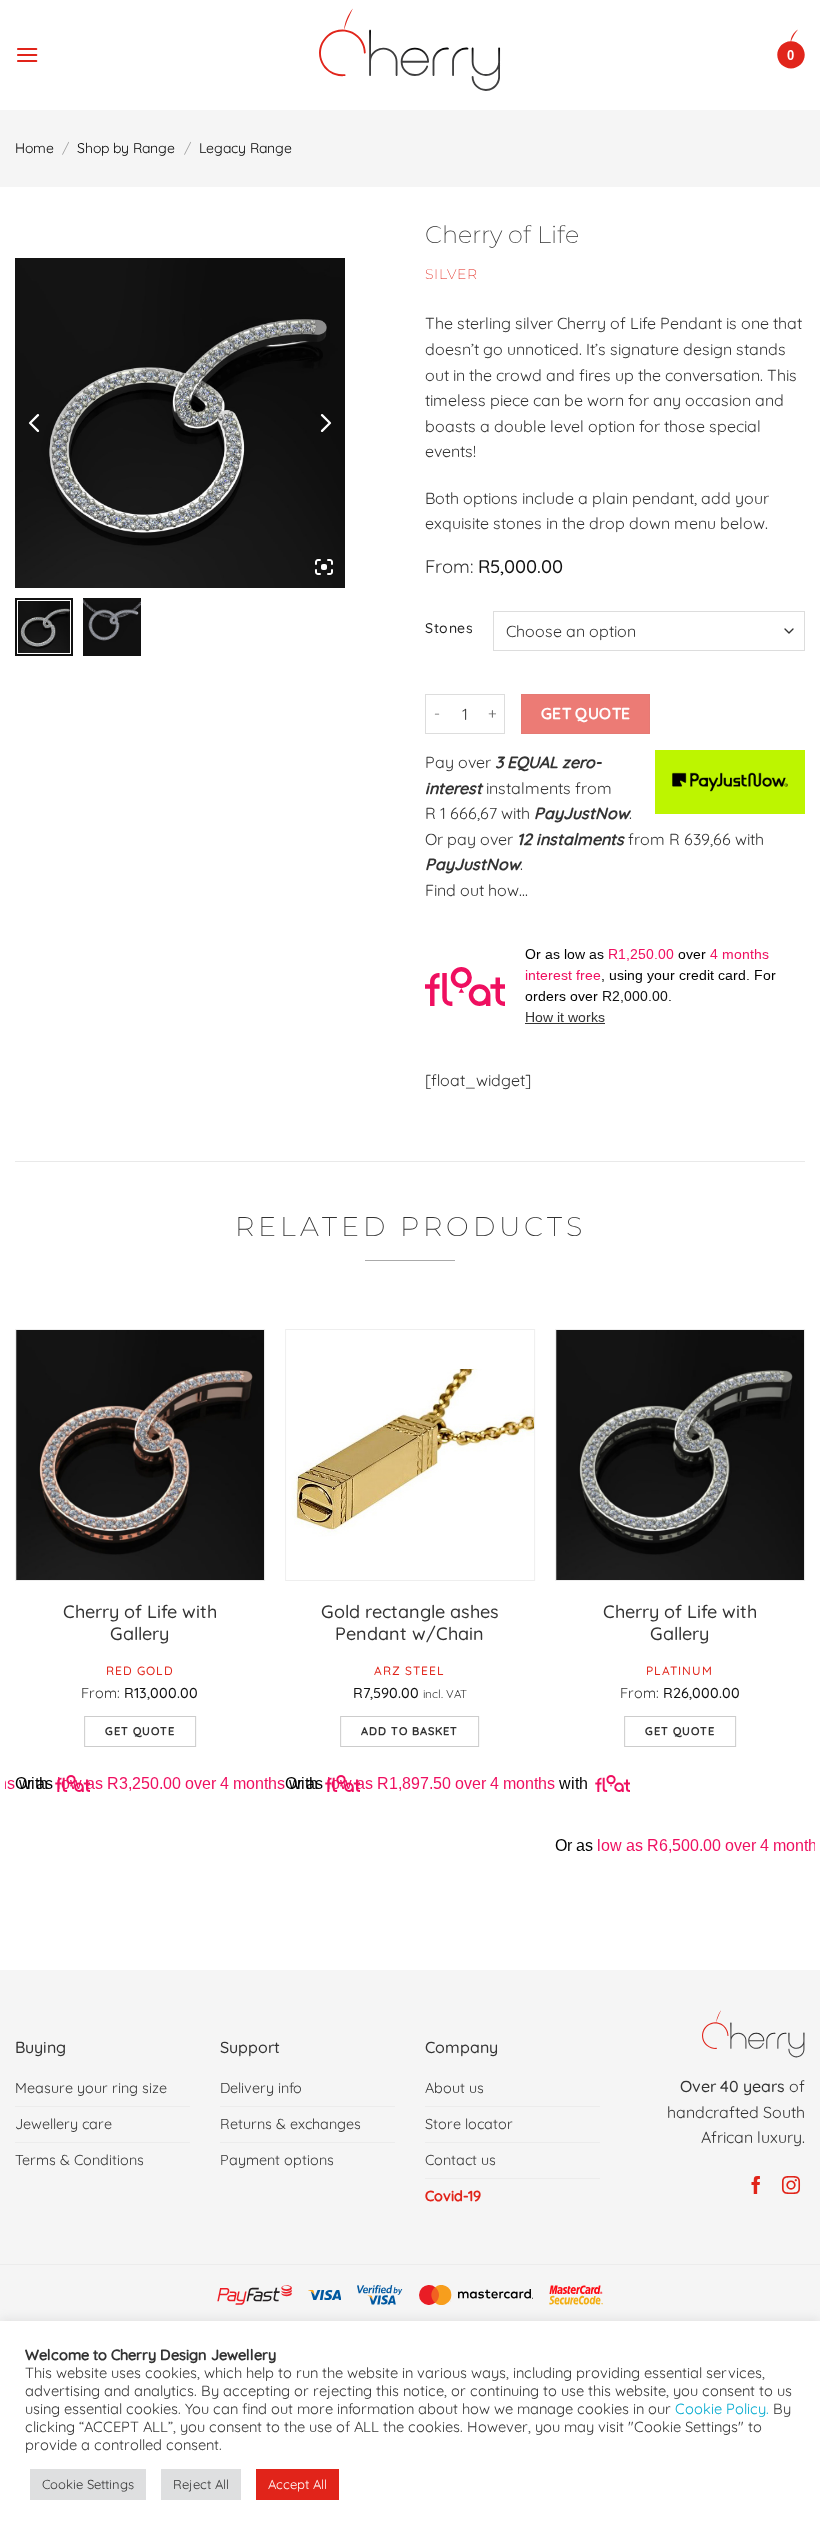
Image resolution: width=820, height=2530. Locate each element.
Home (34, 148)
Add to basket (409, 1731)
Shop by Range (126, 148)
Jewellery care (63, 2124)
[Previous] (16, 1633)
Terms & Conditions (79, 2160)
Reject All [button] (201, 2484)
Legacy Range (245, 148)
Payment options (277, 2160)
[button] (27, 49)
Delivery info (261, 2088)
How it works (565, 1017)
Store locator (469, 2124)
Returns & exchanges (290, 2124)
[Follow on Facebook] (752, 2186)
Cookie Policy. (722, 2408)
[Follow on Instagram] (787, 2186)
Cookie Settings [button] (88, 2484)
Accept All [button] (297, 2484)
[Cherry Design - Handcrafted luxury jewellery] (410, 50)
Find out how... (476, 890)
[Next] (804, 1633)
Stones (449, 628)
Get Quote (586, 713)
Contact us (460, 2160)
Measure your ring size (91, 2088)
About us (454, 2088)
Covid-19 (453, 2196)
